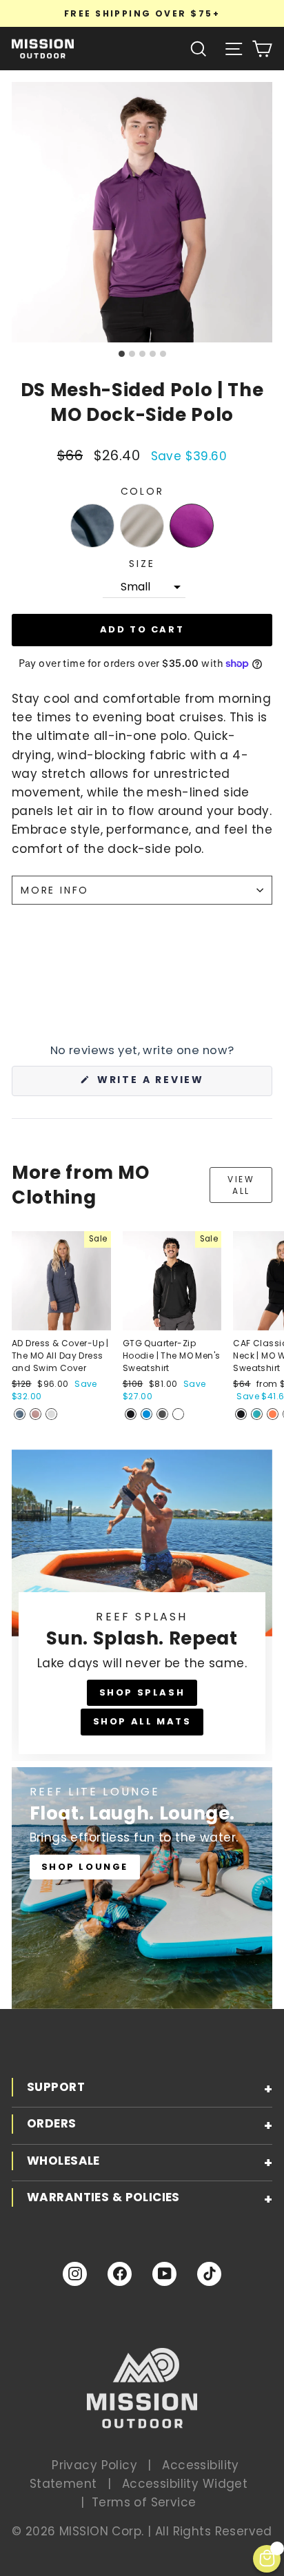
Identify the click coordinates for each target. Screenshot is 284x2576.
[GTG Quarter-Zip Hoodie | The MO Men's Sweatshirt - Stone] (178, 1414)
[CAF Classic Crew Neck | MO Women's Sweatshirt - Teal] (257, 1414)
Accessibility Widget (185, 2484)
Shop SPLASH (142, 1692)
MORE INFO (55, 890)
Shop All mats (142, 1721)
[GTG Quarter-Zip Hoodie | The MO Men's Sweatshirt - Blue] (146, 1414)
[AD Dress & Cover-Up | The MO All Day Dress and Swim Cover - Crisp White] (51, 1414)
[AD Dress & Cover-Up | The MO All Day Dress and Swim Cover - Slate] (20, 1414)
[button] (92, 526)
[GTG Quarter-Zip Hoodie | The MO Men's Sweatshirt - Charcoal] (162, 1414)
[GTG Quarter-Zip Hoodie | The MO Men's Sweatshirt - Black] (131, 1414)
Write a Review (181, 1084)
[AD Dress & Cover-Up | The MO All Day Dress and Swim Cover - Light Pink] (35, 1414)
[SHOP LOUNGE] (142, 1888)
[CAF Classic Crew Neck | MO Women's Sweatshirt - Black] (241, 1414)
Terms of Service (144, 2502)
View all (241, 1185)
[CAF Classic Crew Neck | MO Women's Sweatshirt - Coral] (273, 1414)
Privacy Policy (94, 2465)
